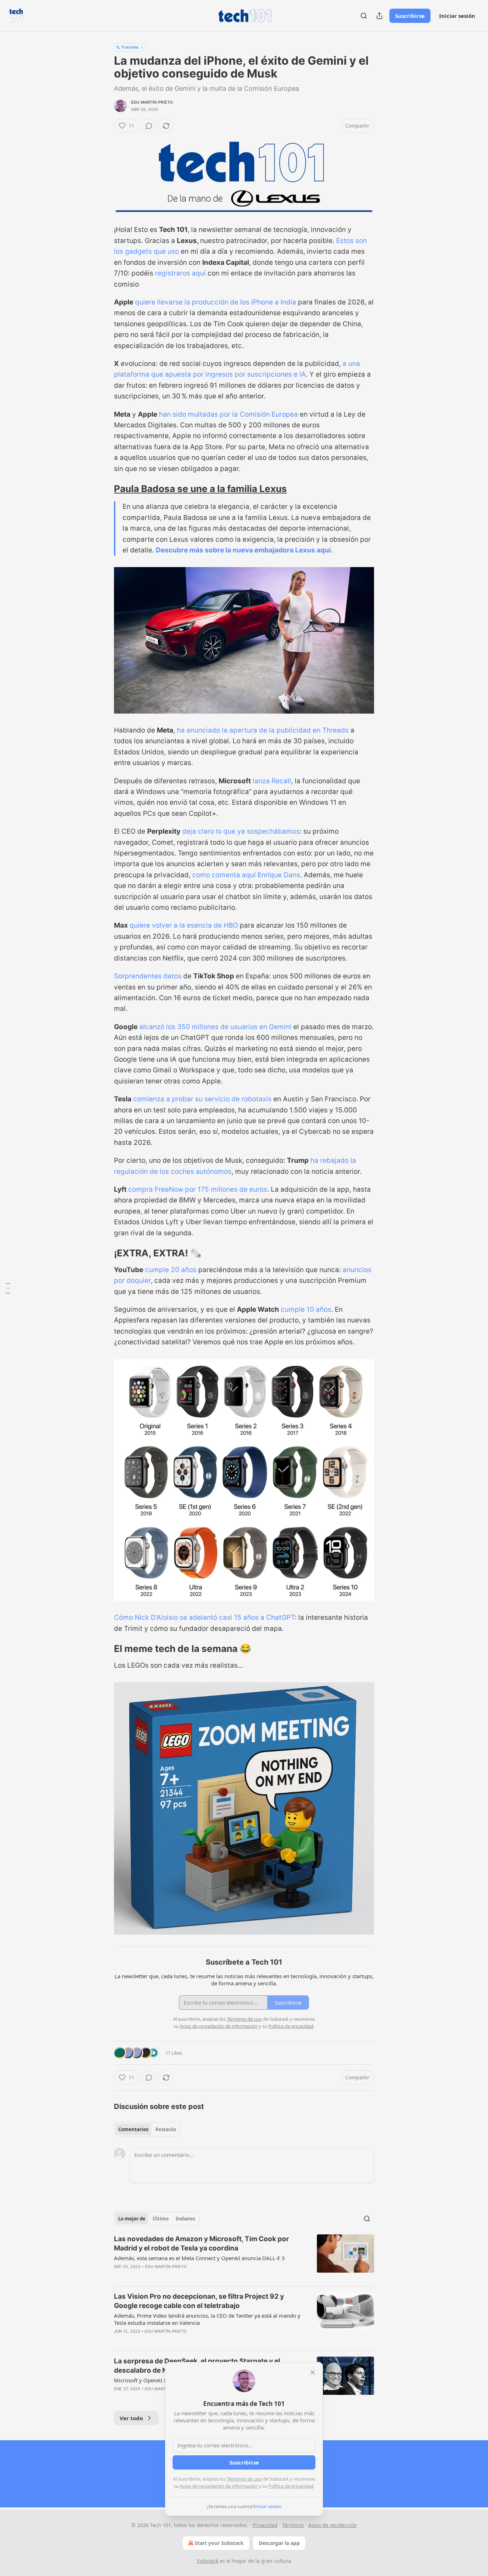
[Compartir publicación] (379, 16)
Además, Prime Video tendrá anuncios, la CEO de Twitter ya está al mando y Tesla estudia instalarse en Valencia (207, 2319)
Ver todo (131, 2418)
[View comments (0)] (149, 126)
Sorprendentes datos (148, 976)
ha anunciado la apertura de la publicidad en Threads (263, 730)
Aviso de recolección (333, 2525)
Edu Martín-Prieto (152, 102)
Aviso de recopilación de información (219, 2486)
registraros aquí (181, 273)
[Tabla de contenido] (8, 1288)
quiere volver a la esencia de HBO (184, 925)
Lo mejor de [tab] (132, 2219)
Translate (130, 47)
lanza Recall (272, 781)
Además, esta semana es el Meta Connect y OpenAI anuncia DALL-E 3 (199, 2258)
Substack (208, 2561)
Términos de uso (244, 2479)
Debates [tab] (185, 2219)
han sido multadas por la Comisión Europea (228, 414)
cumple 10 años (306, 1309)
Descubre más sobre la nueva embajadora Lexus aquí (243, 550)
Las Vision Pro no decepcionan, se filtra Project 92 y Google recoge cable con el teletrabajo (199, 2301)
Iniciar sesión (457, 16)
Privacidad (265, 2525)
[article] (244, 2257)
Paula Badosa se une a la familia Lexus (200, 489)
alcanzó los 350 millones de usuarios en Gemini (215, 1027)
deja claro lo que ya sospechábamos (241, 831)
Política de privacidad (291, 2486)
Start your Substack (219, 2543)
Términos (293, 2525)
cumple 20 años (171, 1270)
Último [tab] (161, 2219)
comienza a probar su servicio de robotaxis (202, 1099)
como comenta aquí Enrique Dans (246, 875)
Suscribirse (410, 16)
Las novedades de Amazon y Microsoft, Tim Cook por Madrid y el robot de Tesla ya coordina (201, 2244)
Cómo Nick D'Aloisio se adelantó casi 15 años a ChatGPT (204, 1617)
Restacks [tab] (166, 2129)
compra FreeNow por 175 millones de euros (198, 1189)
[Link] (104, 489)
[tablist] (147, 2129)
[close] (313, 2372)
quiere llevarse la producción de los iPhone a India (216, 302)
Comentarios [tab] (133, 2129)
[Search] (364, 16)
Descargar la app (279, 2543)
